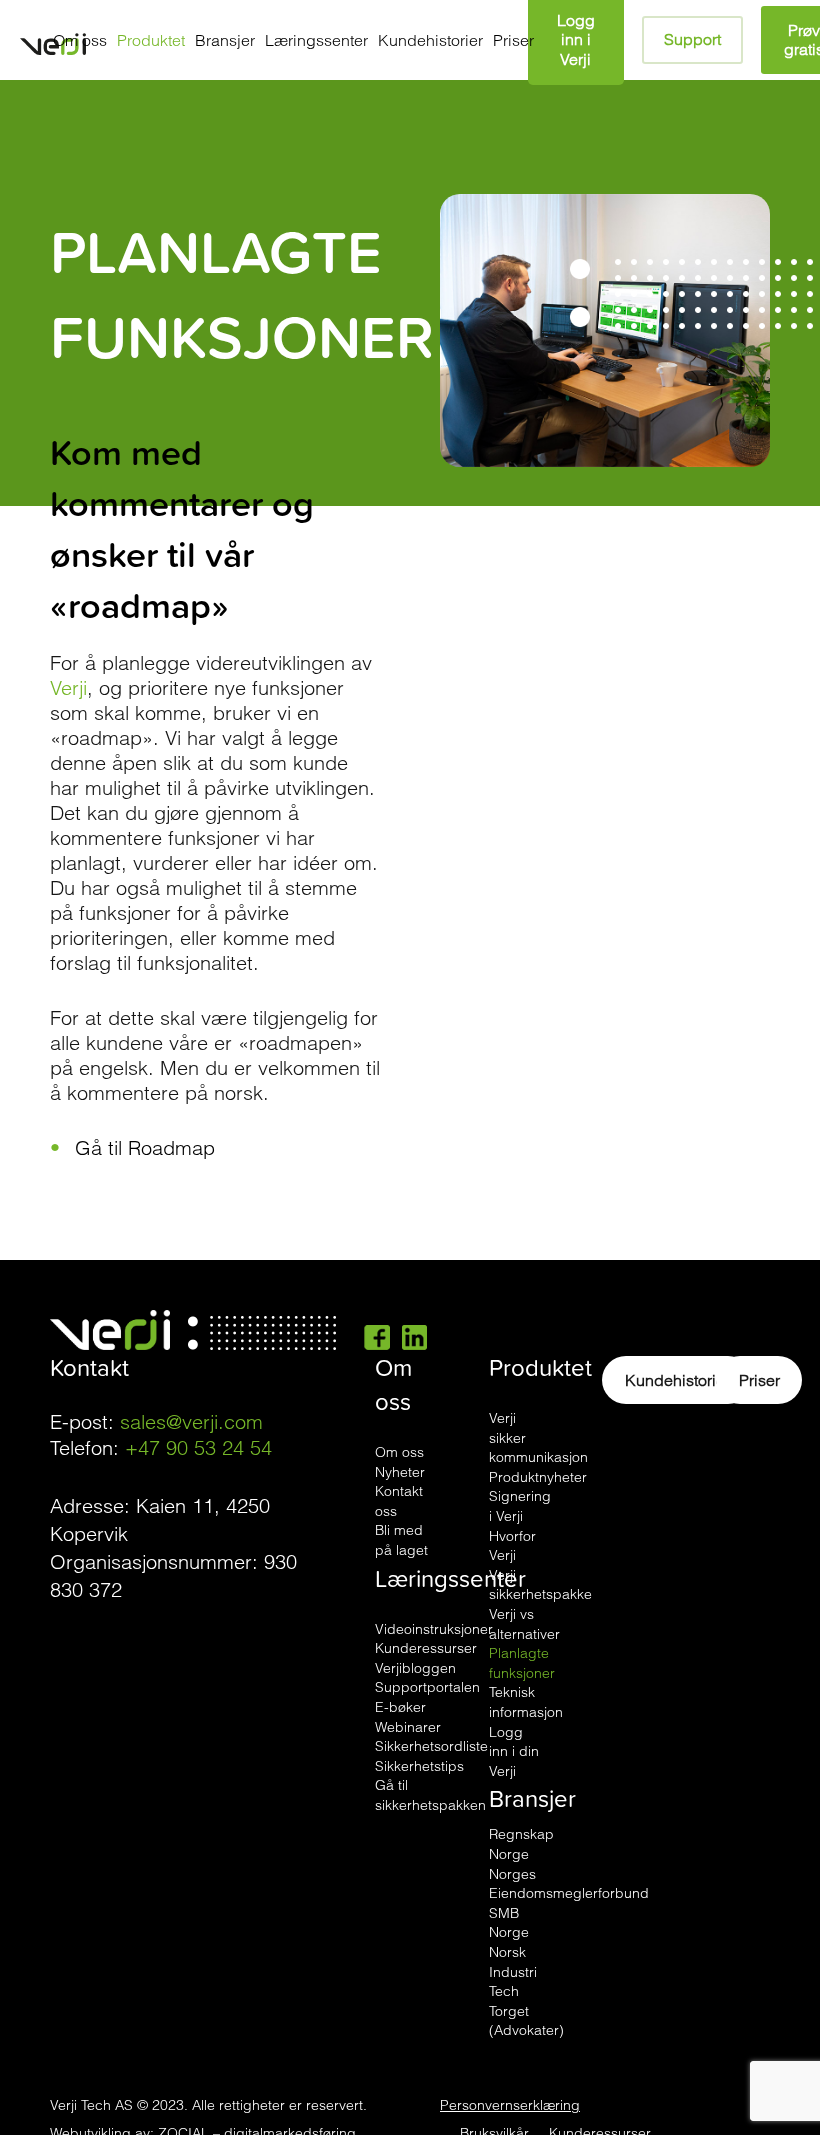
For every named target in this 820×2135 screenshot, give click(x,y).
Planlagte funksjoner (522, 1663)
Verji (68, 687)
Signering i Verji (520, 1506)
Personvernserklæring (510, 2105)
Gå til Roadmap (145, 1147)
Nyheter (400, 1472)
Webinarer (408, 1727)
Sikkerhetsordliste (431, 1746)
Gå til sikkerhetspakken (430, 1795)
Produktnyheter (538, 1477)
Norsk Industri (513, 1962)
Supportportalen (427, 1687)
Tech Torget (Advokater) (526, 2010)
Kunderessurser (426, 1648)
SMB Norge (509, 1923)
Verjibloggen (415, 1668)
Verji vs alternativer (524, 1624)
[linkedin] (414, 1336)
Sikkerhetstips (419, 1766)
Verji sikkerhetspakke (540, 1585)
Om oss (399, 1452)
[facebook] (377, 1336)
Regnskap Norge (521, 1844)
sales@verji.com (191, 1421)
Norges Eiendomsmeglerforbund (569, 1884)
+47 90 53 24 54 (198, 1447)
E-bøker (400, 1707)
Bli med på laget (401, 1540)
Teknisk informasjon (526, 1702)
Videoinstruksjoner (434, 1629)
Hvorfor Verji (512, 1546)
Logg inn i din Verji (514, 1751)
